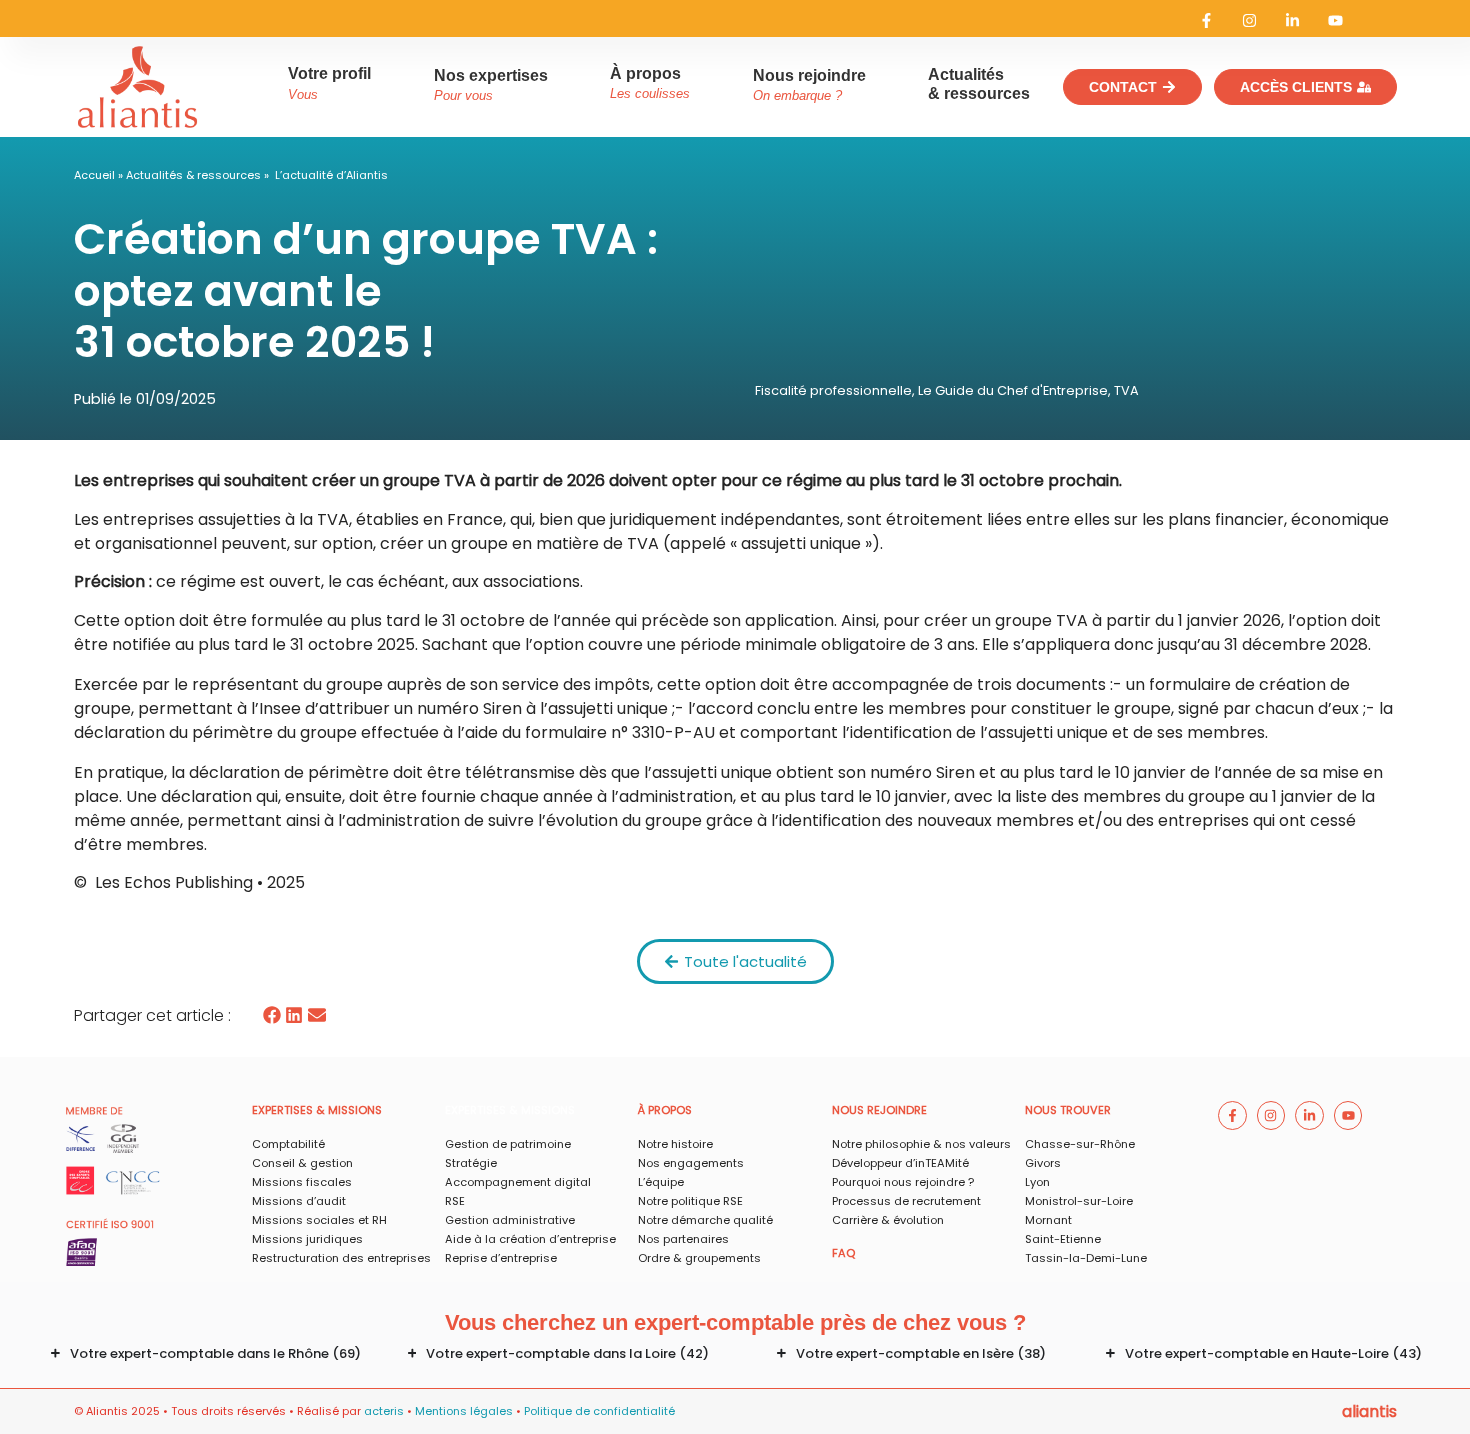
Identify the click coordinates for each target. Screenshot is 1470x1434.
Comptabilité (288, 1144)
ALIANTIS (1369, 1411)
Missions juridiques (307, 1239)
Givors (1043, 1163)
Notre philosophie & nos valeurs (921, 1144)
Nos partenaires (683, 1239)
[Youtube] (1335, 20)
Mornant (1048, 1220)
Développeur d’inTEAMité (900, 1163)
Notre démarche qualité (705, 1220)
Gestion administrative (510, 1220)
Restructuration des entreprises (341, 1258)
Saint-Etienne (1063, 1239)
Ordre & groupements (699, 1258)
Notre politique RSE (690, 1201)
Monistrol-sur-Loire (1079, 1201)
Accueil (94, 175)
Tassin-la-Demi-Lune (1086, 1258)
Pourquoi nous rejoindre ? (903, 1182)
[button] (272, 1015)
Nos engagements (691, 1163)
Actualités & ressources (193, 175)
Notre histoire (675, 1144)
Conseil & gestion (302, 1163)
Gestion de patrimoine (508, 1144)
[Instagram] (1249, 20)
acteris (384, 1411)
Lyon (1037, 1182)
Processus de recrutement (906, 1201)
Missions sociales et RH (319, 1220)
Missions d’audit (299, 1201)
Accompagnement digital (518, 1182)
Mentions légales (464, 1411)
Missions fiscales (302, 1182)
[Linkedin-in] (1292, 20)
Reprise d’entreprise (501, 1258)
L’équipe (661, 1182)
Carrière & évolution (888, 1220)
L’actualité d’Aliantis (331, 175)
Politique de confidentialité (599, 1411)
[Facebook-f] (1206, 20)
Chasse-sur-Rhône (1080, 1144)
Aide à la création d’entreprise (530, 1239)
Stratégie (471, 1163)
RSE (455, 1201)
